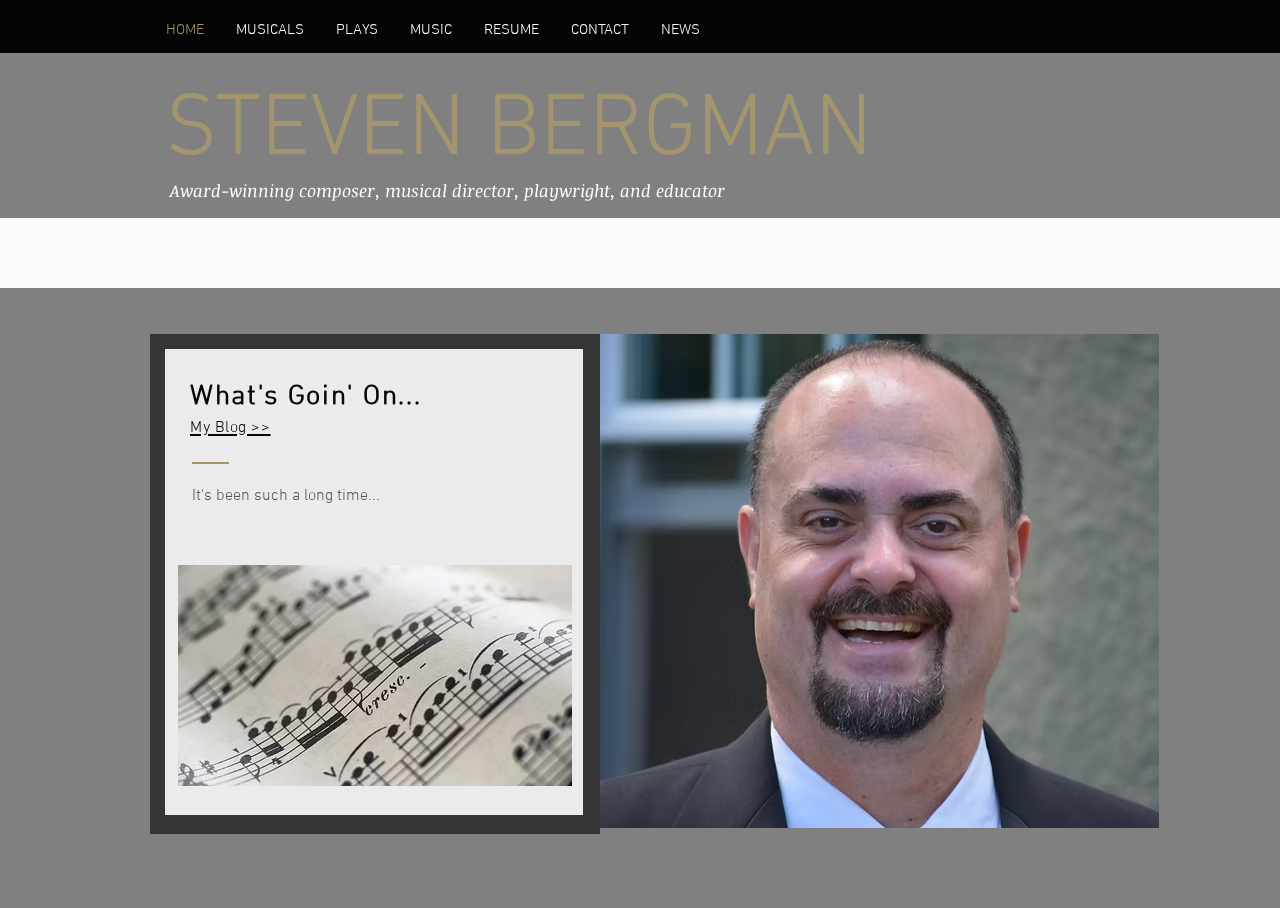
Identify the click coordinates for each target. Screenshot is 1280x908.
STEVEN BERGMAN (518, 132)
